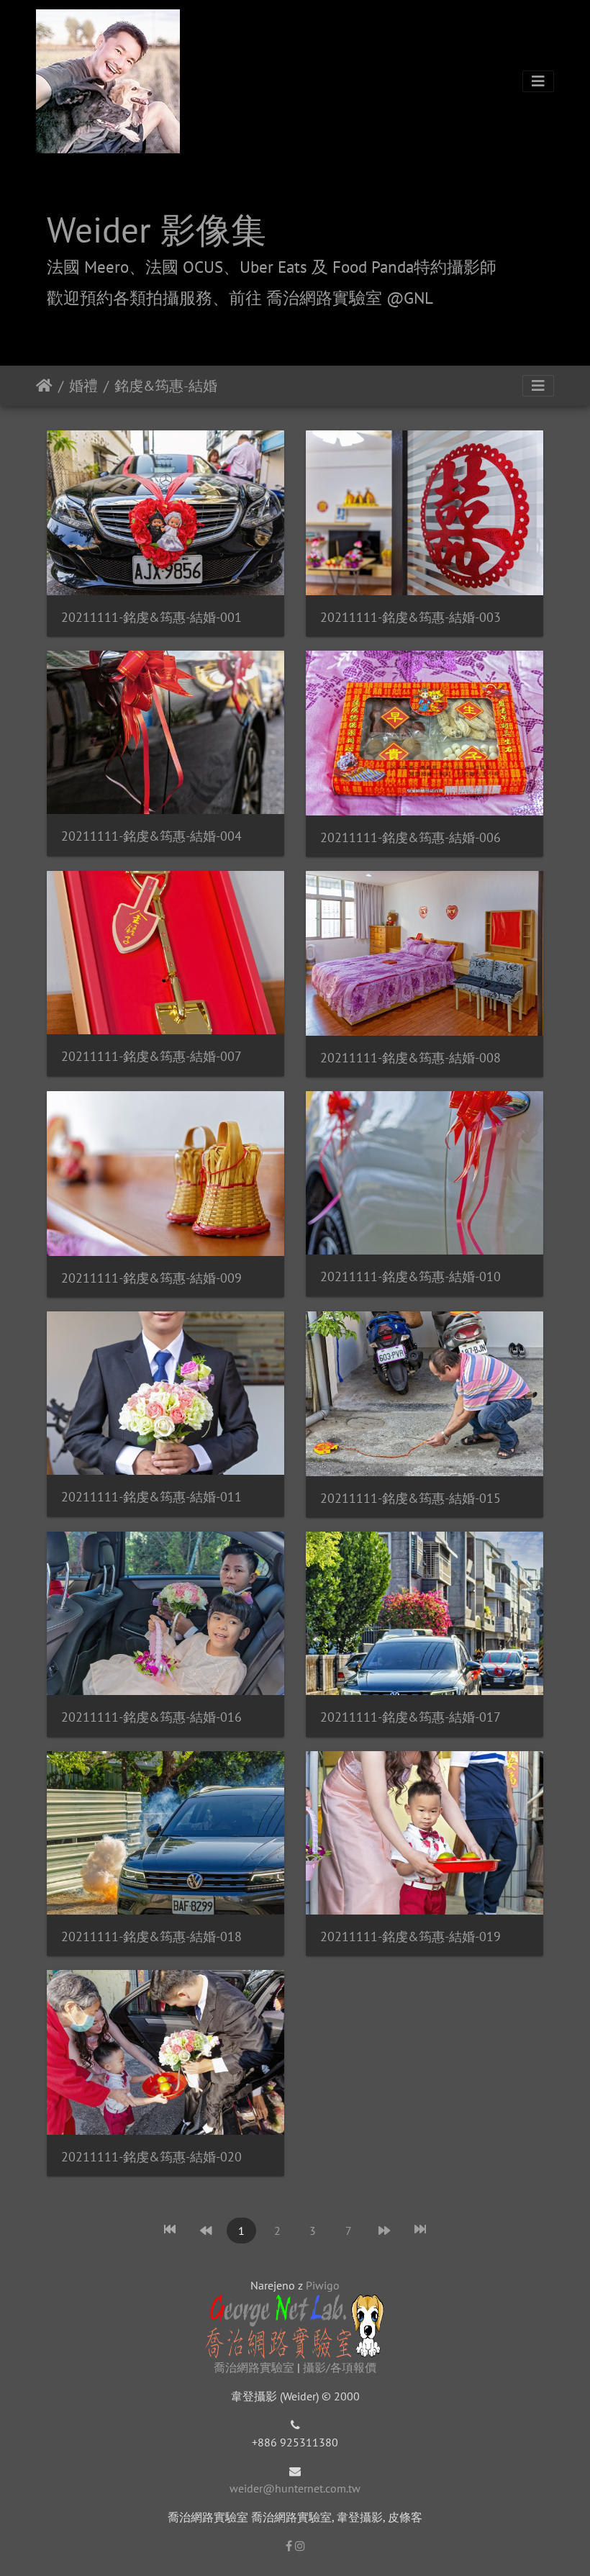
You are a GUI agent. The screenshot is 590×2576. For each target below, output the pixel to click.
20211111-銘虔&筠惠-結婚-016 (151, 1717)
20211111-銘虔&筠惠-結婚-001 (151, 617)
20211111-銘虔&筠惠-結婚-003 (410, 617)
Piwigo (323, 2285)
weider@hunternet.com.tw (295, 2488)
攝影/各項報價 (340, 2367)
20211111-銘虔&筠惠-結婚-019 (410, 1936)
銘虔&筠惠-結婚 (166, 386)
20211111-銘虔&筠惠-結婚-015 (410, 1498)
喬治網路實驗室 (254, 2367)
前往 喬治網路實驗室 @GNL (331, 298)
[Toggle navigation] (538, 81)
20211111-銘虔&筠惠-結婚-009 (151, 1278)
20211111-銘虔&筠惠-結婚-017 (410, 1717)
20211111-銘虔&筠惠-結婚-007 (151, 1056)
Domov (44, 386)
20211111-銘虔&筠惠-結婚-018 (151, 1936)
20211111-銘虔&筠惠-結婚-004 (151, 836)
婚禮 (83, 386)
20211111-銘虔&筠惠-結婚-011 (151, 1497)
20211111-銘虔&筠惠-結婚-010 (410, 1276)
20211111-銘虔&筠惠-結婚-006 (410, 837)
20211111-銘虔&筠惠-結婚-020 (151, 2157)
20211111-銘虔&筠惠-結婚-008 (410, 1058)
